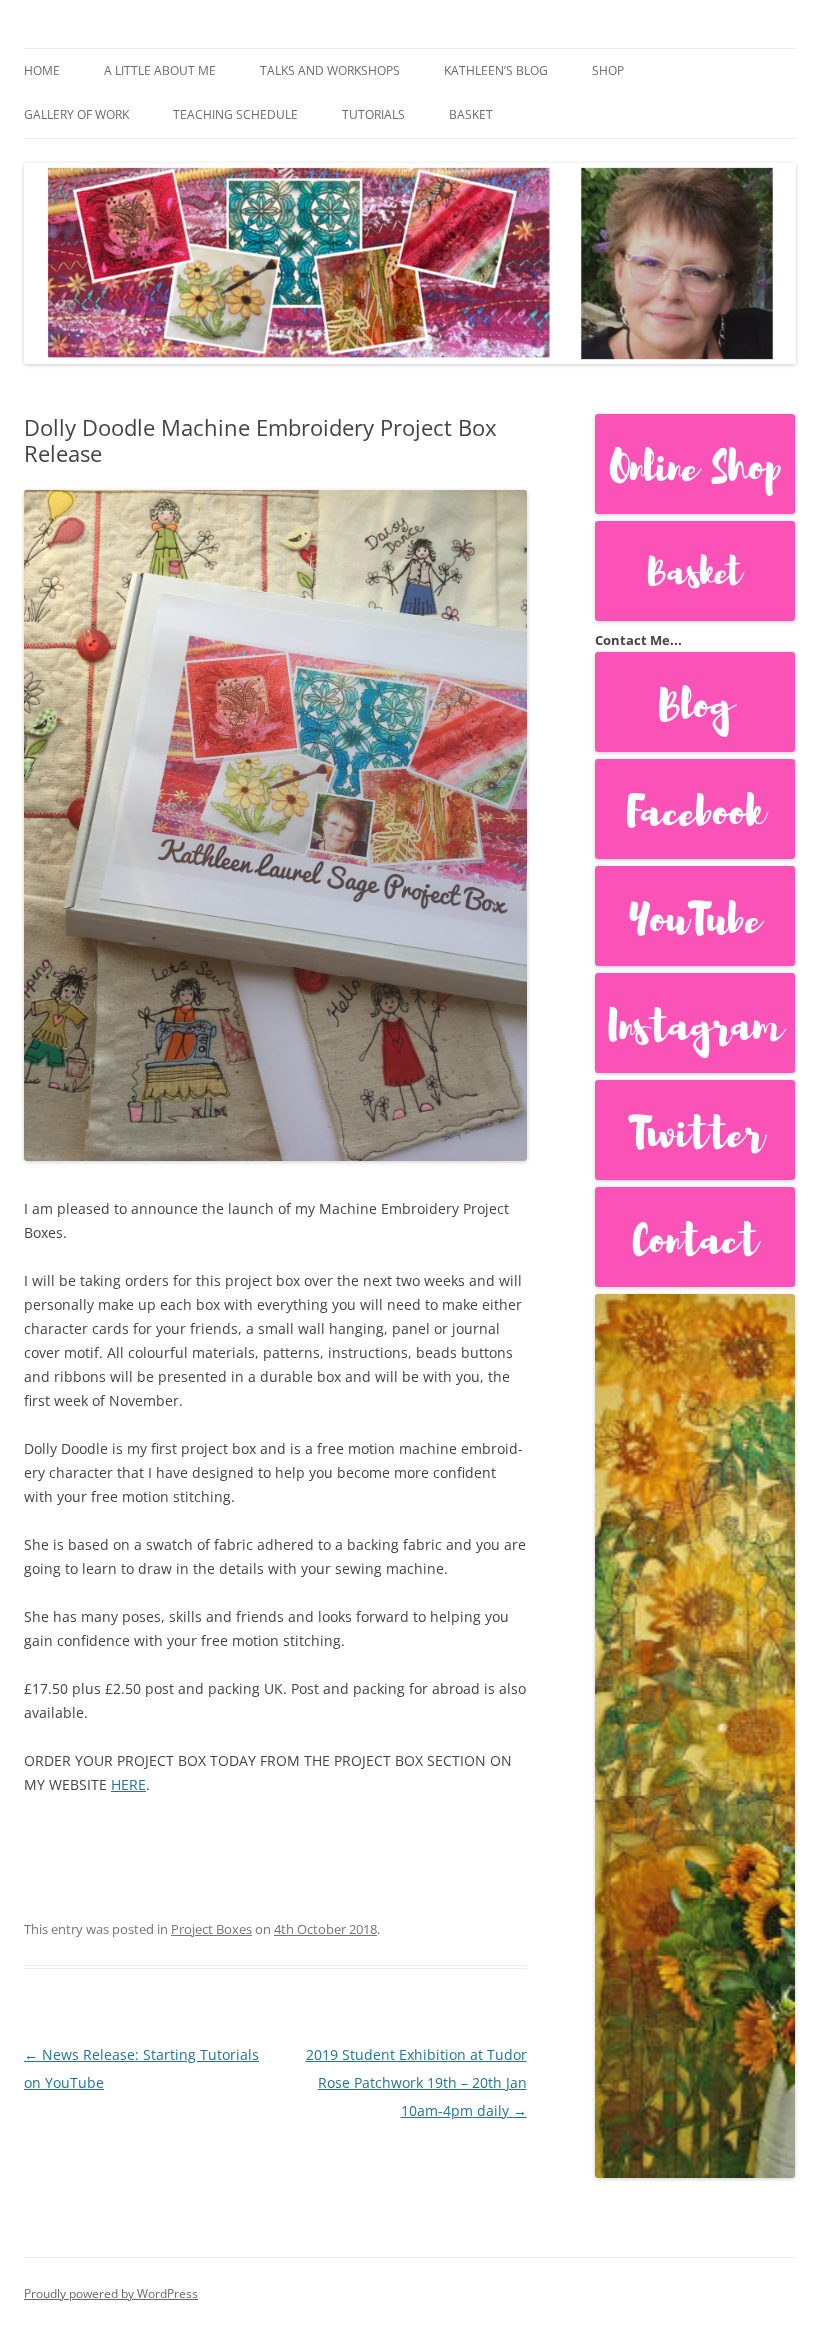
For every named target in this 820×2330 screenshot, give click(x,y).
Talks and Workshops (330, 70)
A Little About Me (160, 70)
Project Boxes (211, 1929)
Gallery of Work (76, 114)
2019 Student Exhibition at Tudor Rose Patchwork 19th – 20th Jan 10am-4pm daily (416, 2082)
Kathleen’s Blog (496, 70)
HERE (128, 1784)
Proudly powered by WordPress (111, 2293)
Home (42, 70)
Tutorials (373, 114)
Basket (471, 114)
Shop (608, 70)
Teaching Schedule (235, 114)
